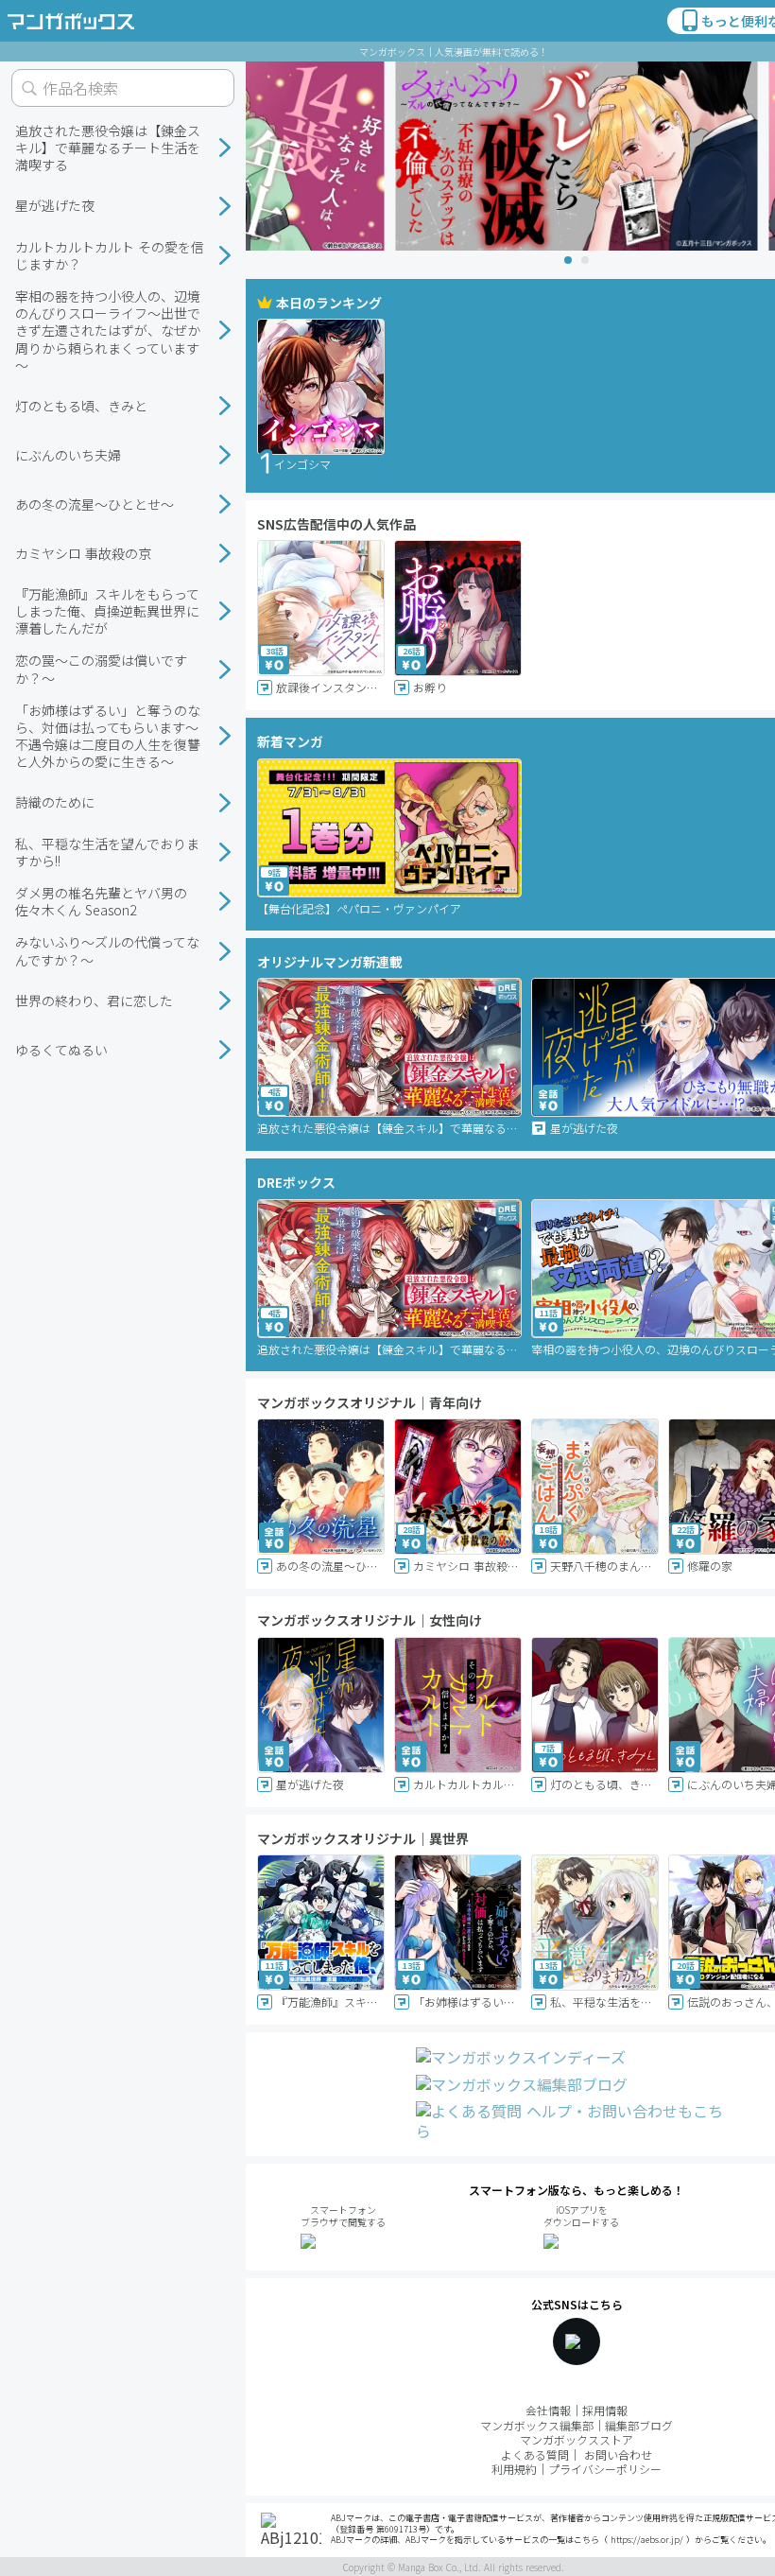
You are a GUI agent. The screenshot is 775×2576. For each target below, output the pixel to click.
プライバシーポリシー (605, 2469)
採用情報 (605, 2410)
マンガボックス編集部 (537, 2425)
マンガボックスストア (577, 2439)
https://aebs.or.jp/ (647, 2540)
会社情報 (548, 2410)
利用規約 (514, 2469)
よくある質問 (535, 2454)
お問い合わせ (618, 2454)
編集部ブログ (639, 2425)
